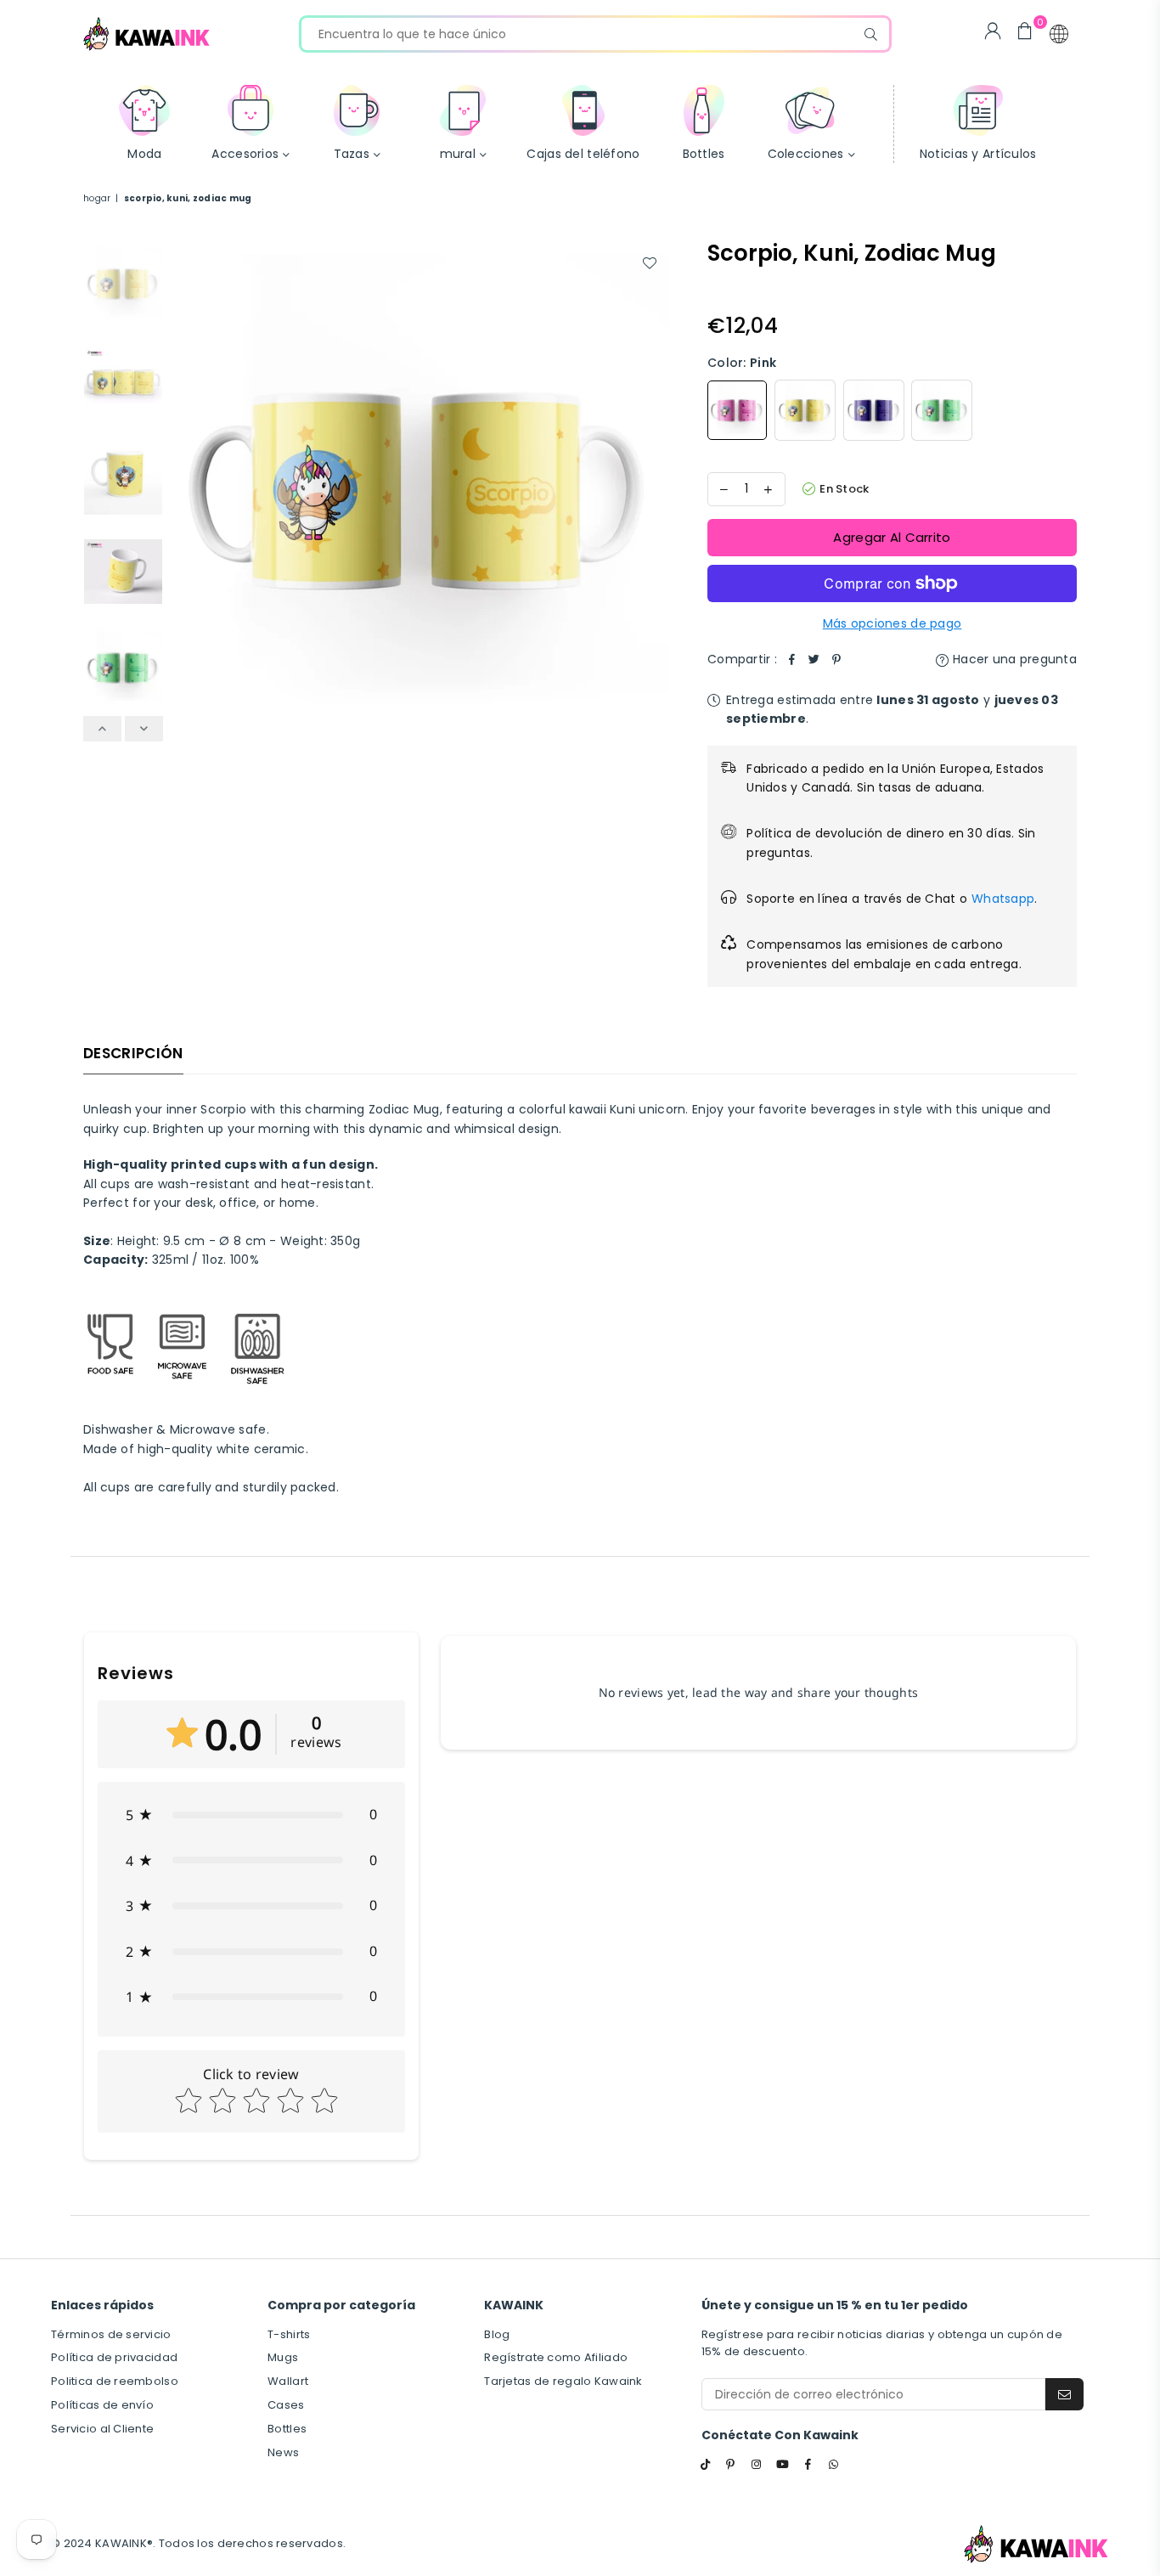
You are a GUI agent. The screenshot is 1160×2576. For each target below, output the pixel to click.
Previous (186, 489)
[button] (1059, 34)
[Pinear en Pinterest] (836, 659)
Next (654, 489)
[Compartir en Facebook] (792, 659)
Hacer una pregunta (1013, 659)
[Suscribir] (1064, 2394)
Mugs (283, 2357)
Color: (742, 363)
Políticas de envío (102, 2405)
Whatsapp (1003, 899)
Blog (497, 2334)
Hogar (97, 198)
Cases (286, 2405)
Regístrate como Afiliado (556, 2357)
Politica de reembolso (115, 2381)
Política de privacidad (114, 2357)
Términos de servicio (111, 2334)
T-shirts (289, 2334)
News (283, 2452)
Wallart (288, 2381)
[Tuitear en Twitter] (814, 659)
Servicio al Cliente (102, 2429)
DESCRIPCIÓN (133, 1053)
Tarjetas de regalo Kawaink (563, 2381)
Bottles (287, 2429)
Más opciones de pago (893, 623)
